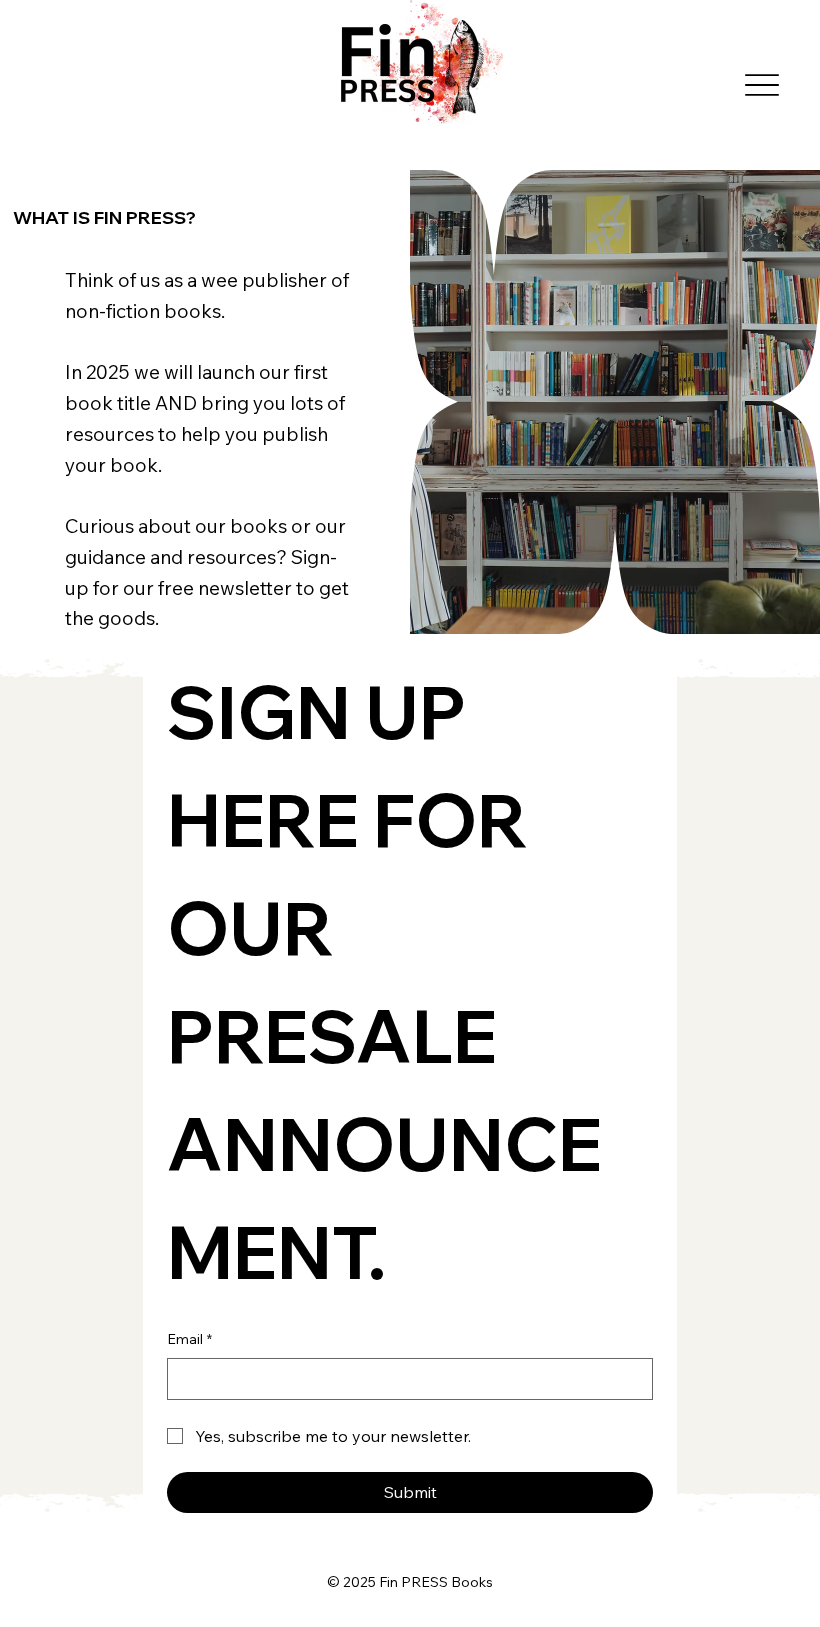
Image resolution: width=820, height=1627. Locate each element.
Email (189, 1339)
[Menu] (761, 84)
